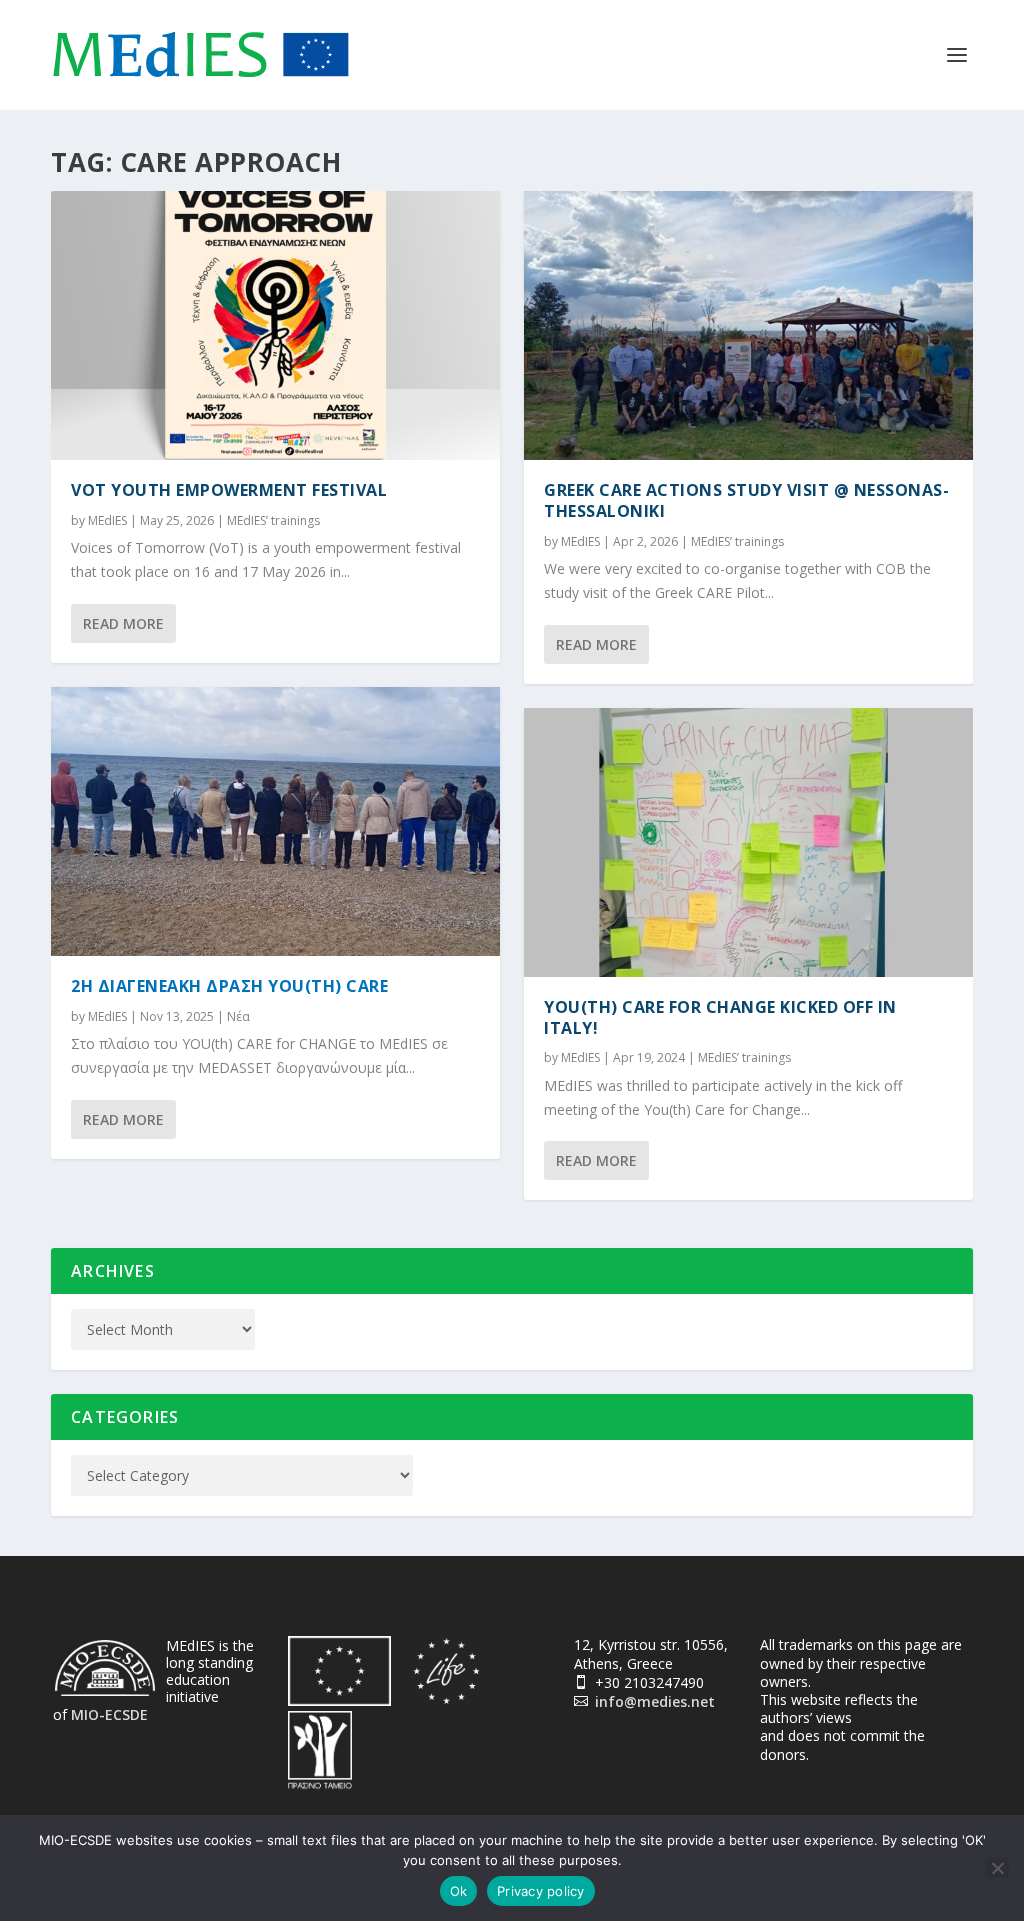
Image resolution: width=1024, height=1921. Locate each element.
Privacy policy (541, 1891)
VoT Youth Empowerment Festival (229, 490)
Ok (459, 1891)
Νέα (238, 1016)
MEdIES (107, 520)
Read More (123, 623)
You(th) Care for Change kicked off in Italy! (720, 1017)
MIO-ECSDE (109, 1714)
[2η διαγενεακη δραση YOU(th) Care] (275, 821)
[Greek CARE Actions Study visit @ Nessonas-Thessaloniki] (748, 325)
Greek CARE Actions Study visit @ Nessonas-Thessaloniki (746, 500)
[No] (997, 1868)
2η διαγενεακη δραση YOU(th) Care (229, 986)
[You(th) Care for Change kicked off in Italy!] (748, 842)
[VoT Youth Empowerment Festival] (275, 325)
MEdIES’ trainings (273, 520)
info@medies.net (655, 1701)
